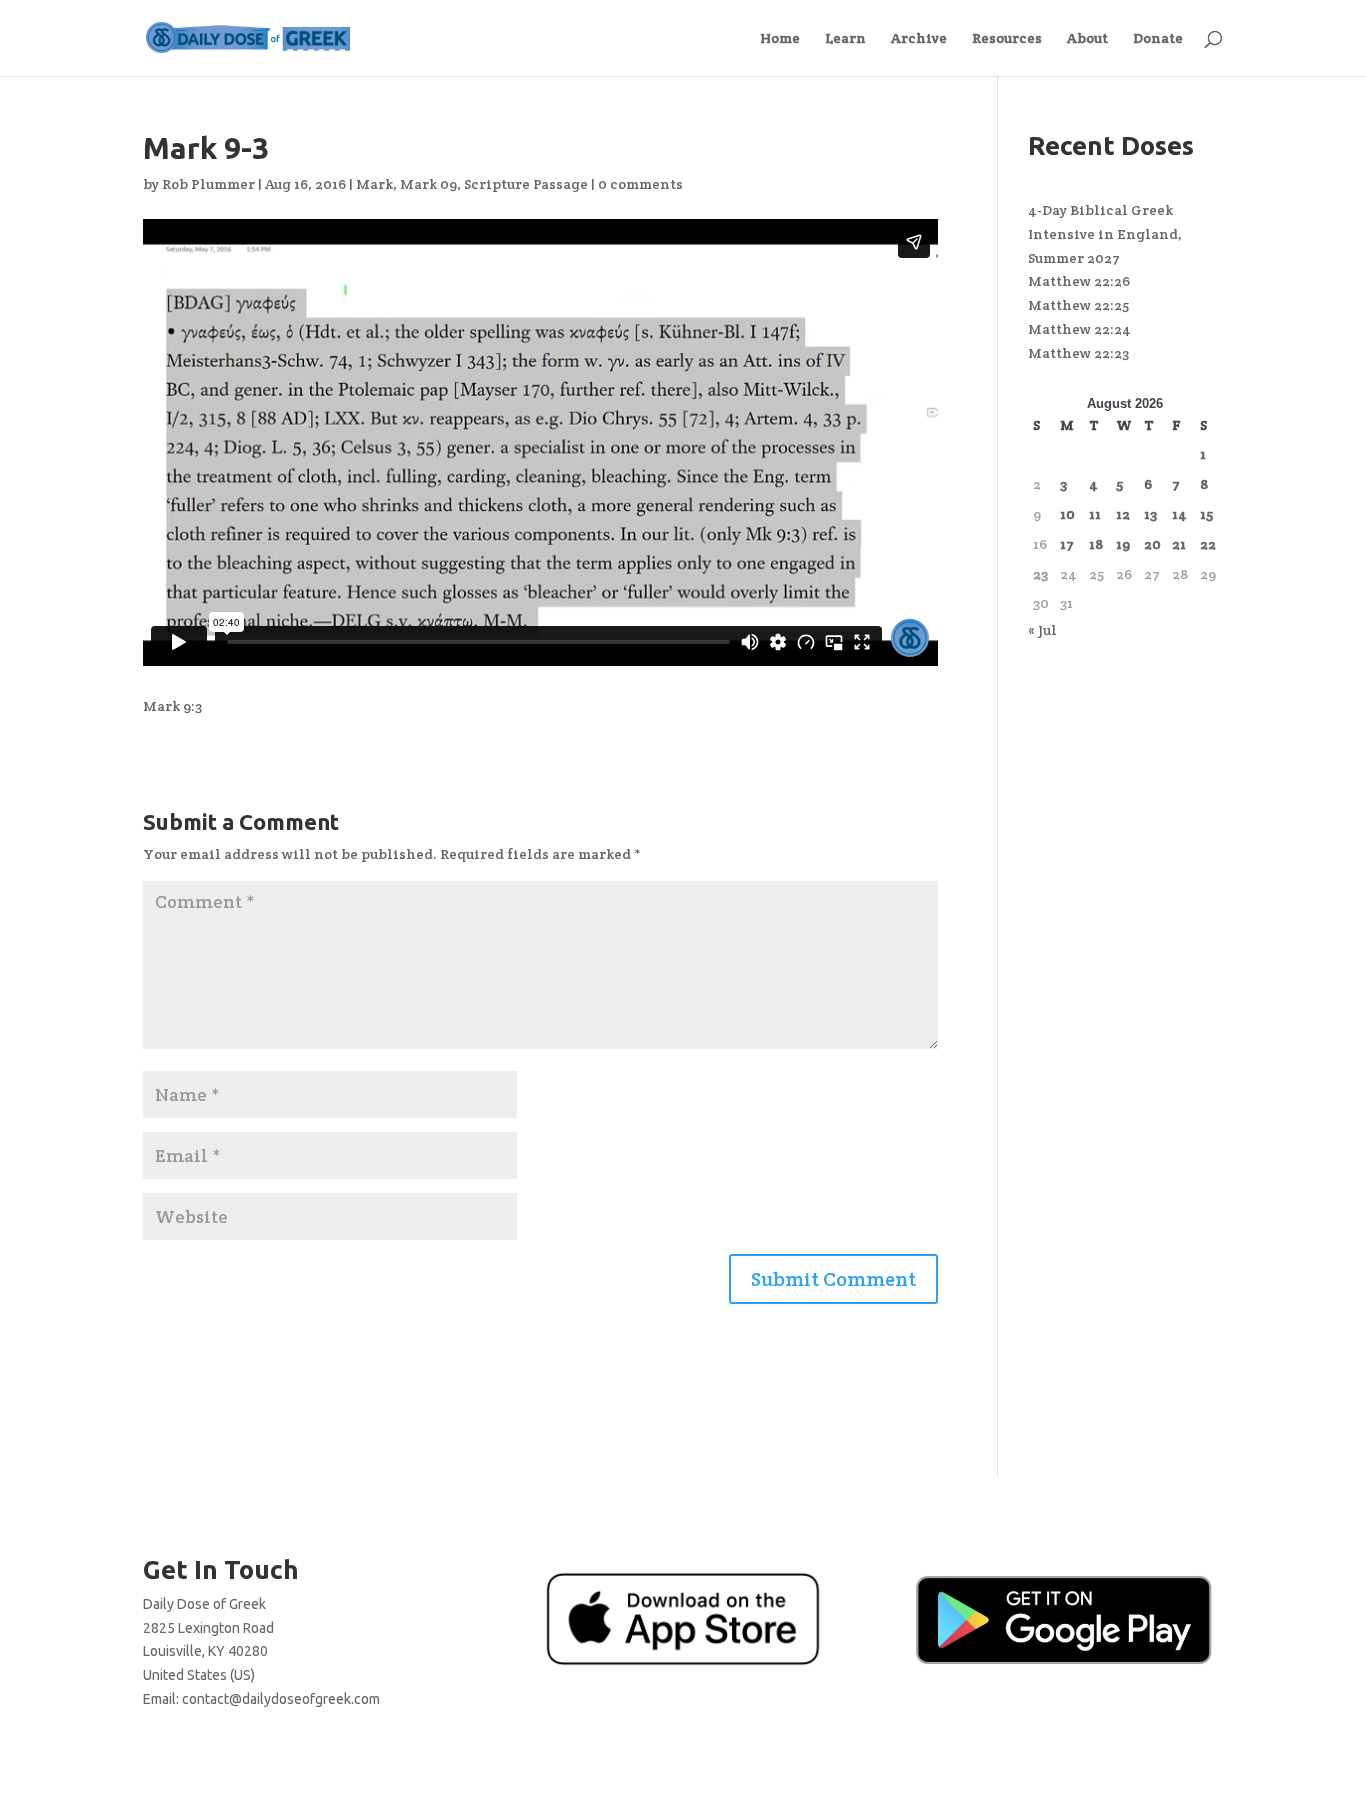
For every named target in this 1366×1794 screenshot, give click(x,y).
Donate (1158, 39)
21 (1179, 544)
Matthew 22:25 (1078, 305)
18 (1096, 544)
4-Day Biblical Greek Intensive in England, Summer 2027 (1105, 234)
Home (780, 39)
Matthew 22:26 (1079, 281)
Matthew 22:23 (1078, 353)
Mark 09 (428, 184)
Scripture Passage (526, 184)
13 (1150, 514)
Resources (1007, 39)
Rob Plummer (208, 184)
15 (1206, 514)
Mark (374, 184)
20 (1152, 544)
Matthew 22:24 (1079, 329)
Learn (845, 39)
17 (1067, 544)
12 (1123, 514)
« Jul (1042, 630)
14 (1179, 514)
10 (1067, 514)
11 (1095, 514)
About (1087, 39)
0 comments (640, 184)
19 (1123, 544)
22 (1208, 544)
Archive (919, 39)
